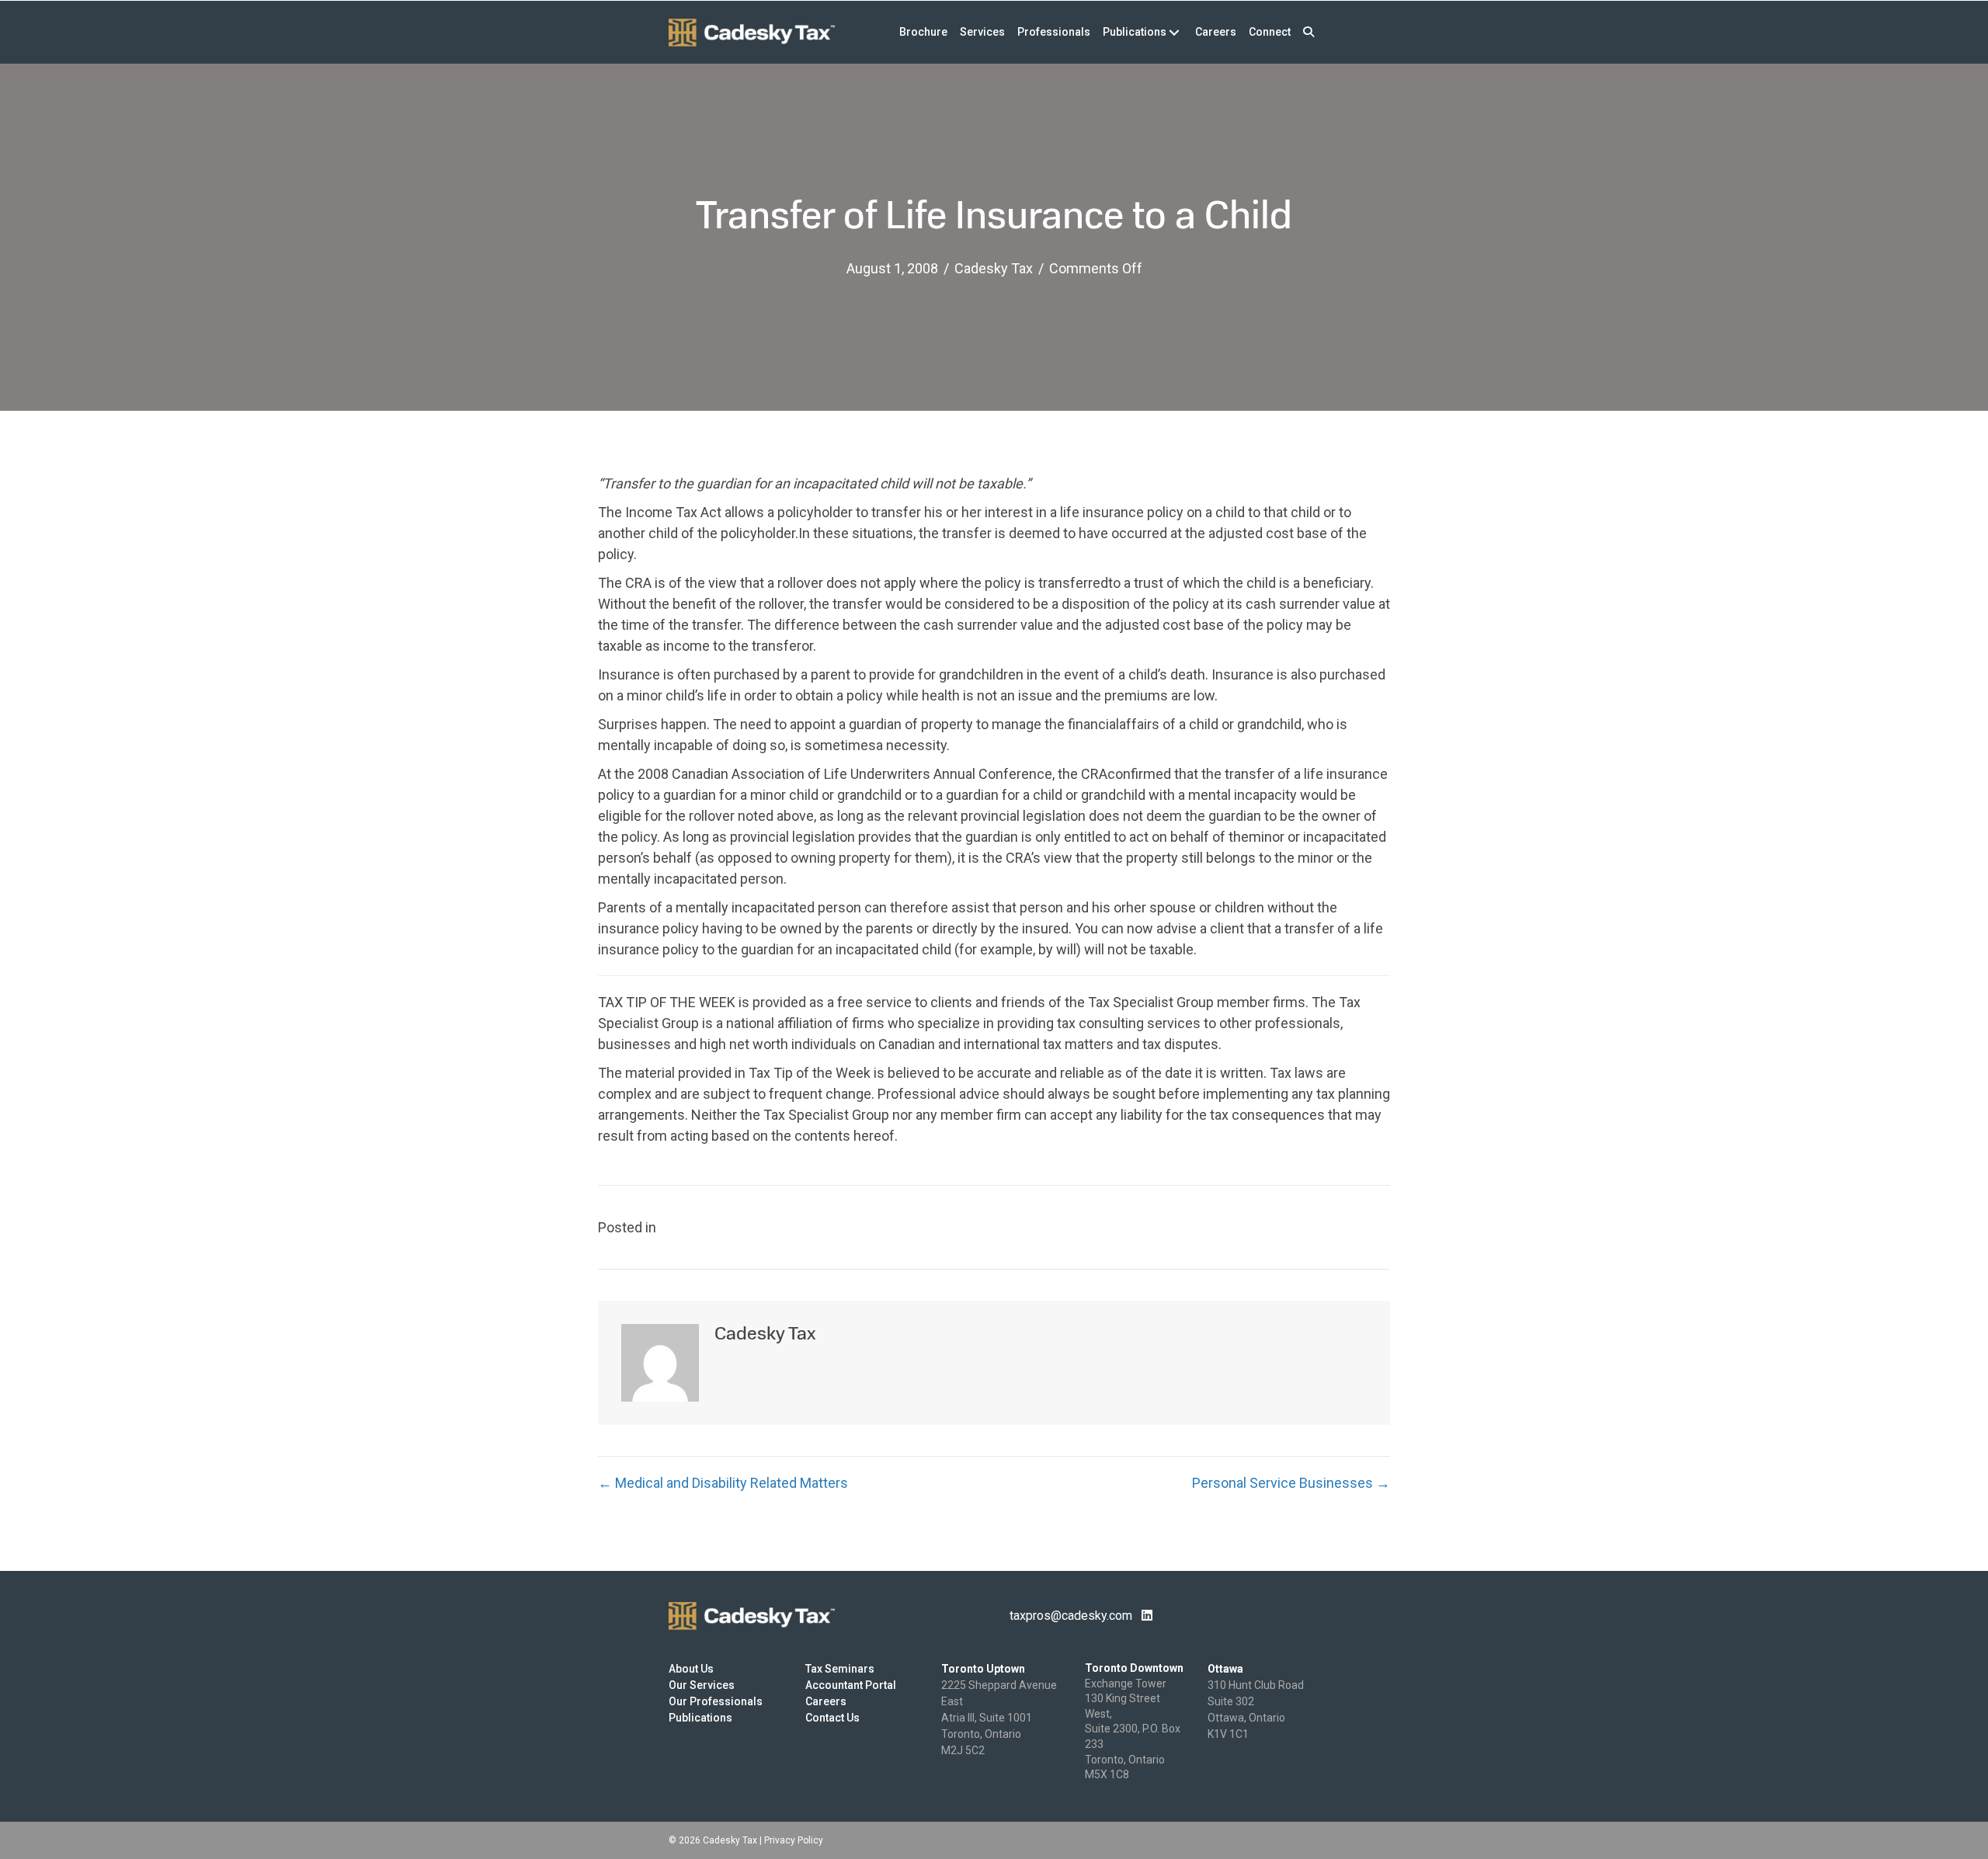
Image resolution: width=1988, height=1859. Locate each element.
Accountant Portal (851, 1685)
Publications (700, 1718)
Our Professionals (716, 1701)
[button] (1309, 32)
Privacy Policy (794, 1840)
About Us (691, 1669)
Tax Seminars (840, 1669)
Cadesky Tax (994, 268)
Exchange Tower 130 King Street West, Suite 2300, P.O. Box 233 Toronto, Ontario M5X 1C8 (1133, 1729)
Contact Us (832, 1718)
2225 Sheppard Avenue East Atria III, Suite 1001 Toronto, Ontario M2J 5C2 (999, 1718)
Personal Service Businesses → (1291, 1483)
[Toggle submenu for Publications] (1174, 32)
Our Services (702, 1685)
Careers (826, 1701)
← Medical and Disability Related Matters (723, 1483)
